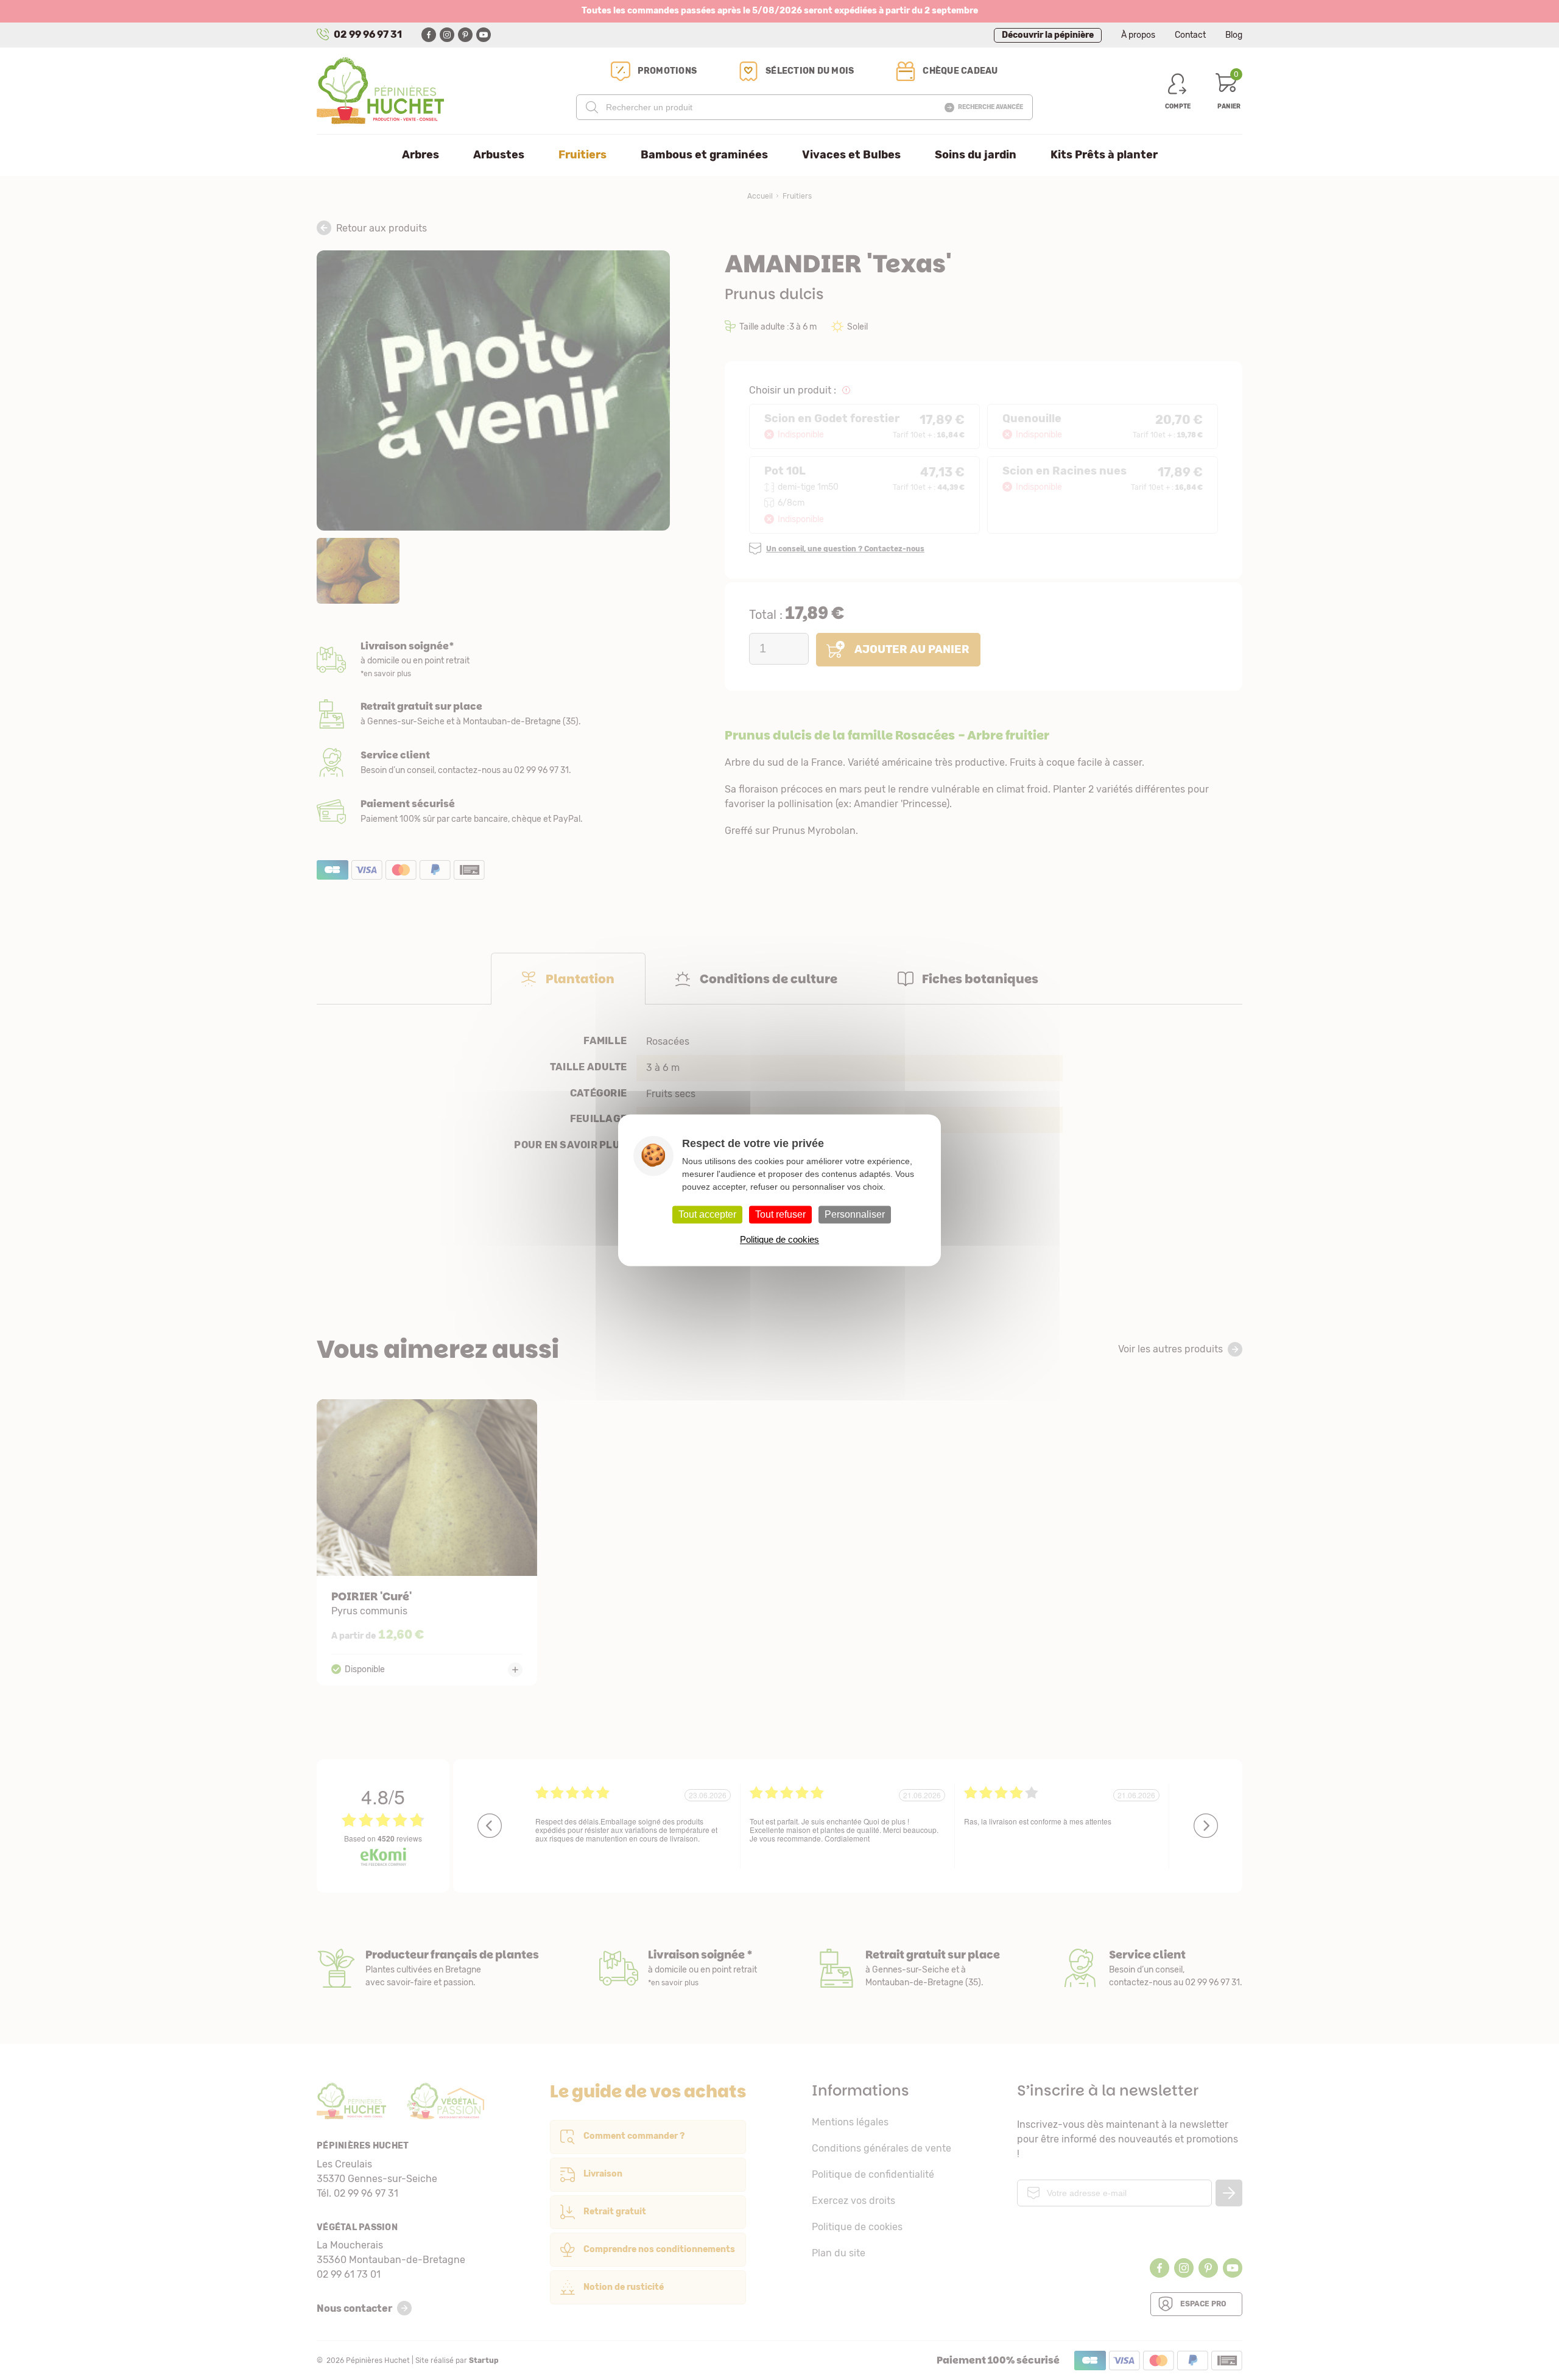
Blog (1234, 35)
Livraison (493, 660)
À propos (1138, 35)
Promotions (667, 71)
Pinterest (465, 35)
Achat (493, 811)
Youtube (484, 35)
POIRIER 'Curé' (427, 1542)
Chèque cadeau (960, 71)
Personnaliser (855, 1214)
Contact (1190, 35)
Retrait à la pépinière (493, 714)
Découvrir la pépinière (1048, 35)
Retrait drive (908, 1968)
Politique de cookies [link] (779, 1239)
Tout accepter (707, 1214)
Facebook (429, 35)
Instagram (447, 35)
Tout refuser (780, 1214)
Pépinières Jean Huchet (380, 91)
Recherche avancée (991, 107)
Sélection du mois (810, 71)
